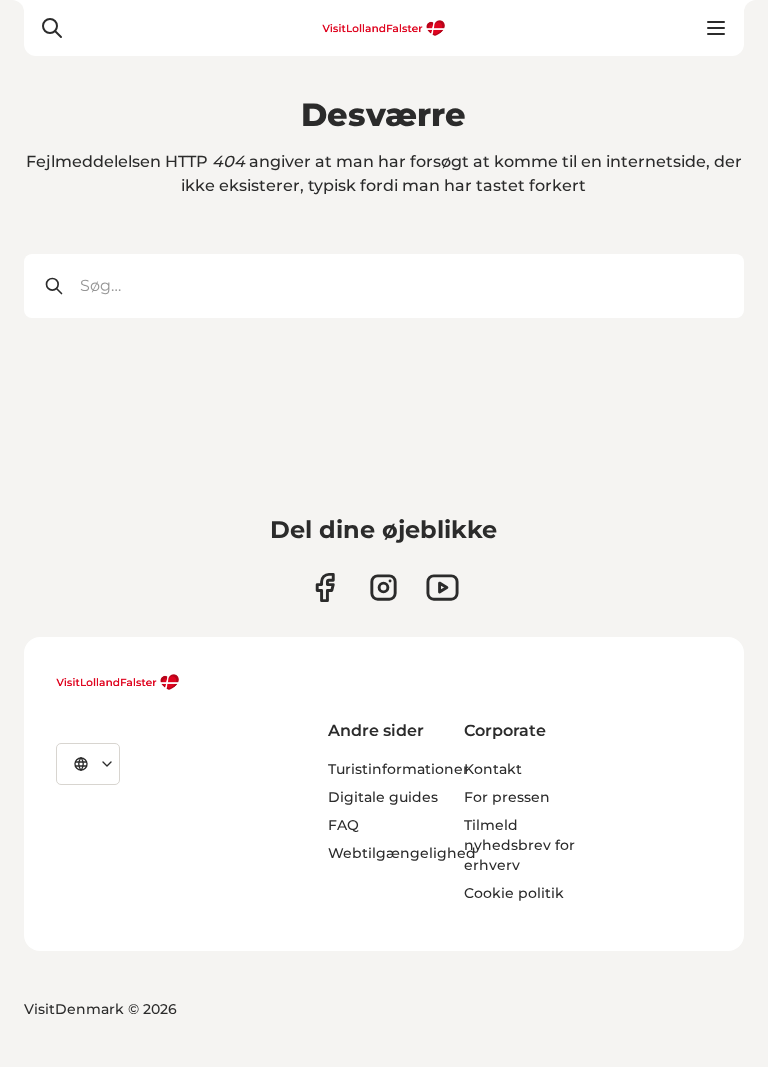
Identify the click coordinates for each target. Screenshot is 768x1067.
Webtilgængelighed (402, 853)
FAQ (343, 825)
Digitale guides (383, 797)
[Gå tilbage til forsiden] (384, 28)
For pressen (507, 797)
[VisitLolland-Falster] (118, 682)
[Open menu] (716, 28)
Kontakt (493, 769)
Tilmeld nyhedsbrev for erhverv (519, 845)
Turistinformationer (398, 769)
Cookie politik (514, 893)
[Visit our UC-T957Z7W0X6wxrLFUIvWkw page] (442, 587)
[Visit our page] (324, 587)
